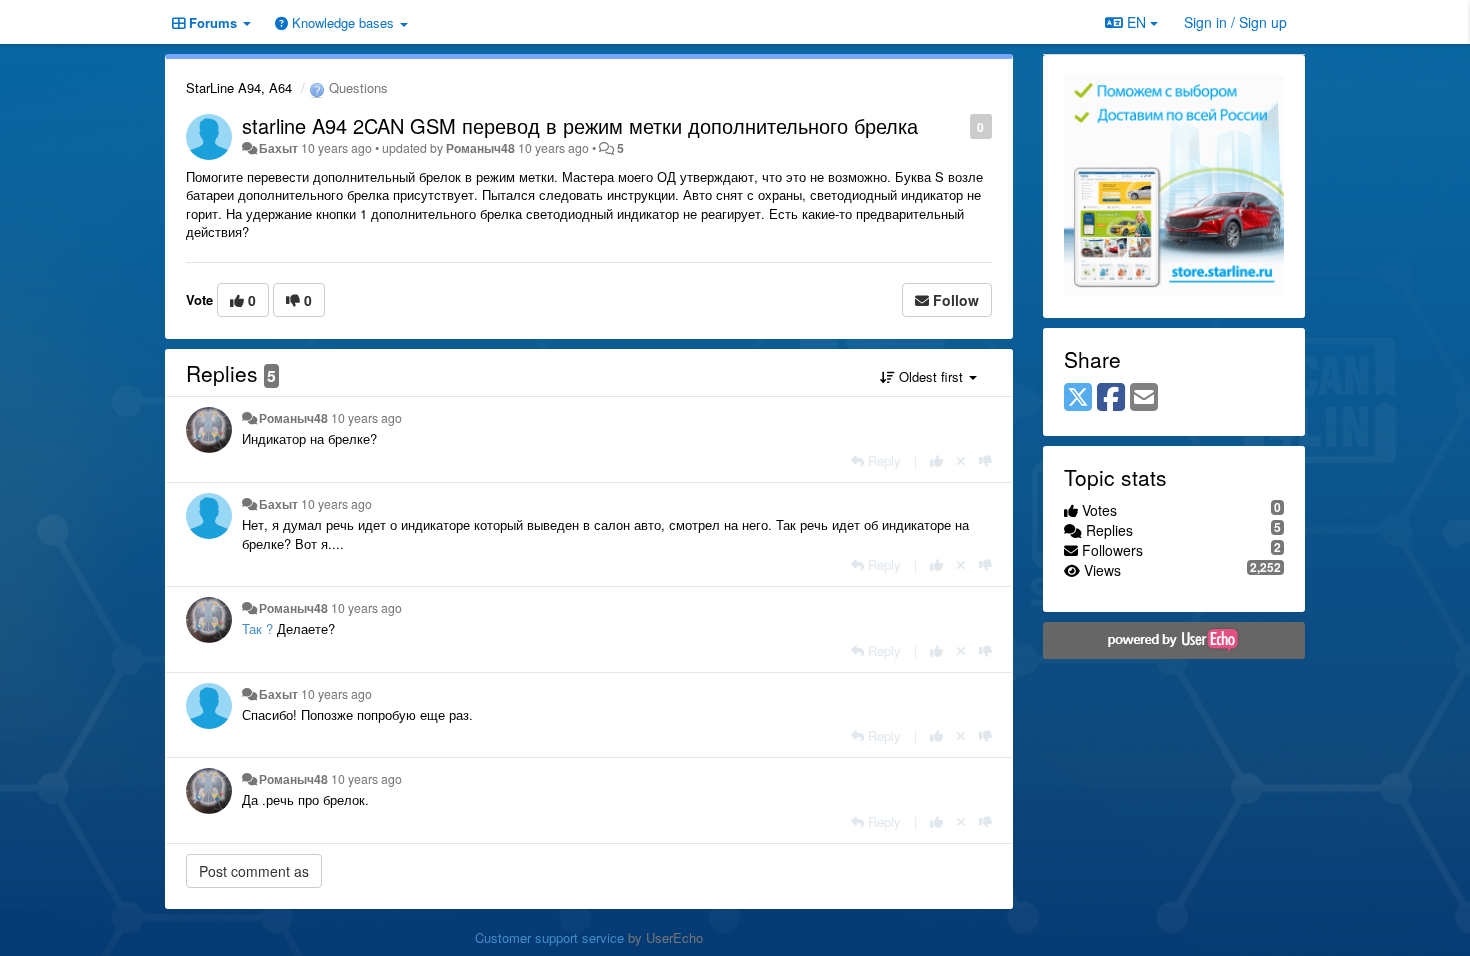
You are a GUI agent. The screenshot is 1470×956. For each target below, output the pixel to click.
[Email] (1144, 398)
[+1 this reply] (936, 460)
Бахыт (278, 148)
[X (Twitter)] (1078, 398)
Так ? (257, 628)
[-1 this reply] (985, 460)
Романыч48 (480, 148)
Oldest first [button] (931, 376)
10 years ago (366, 418)
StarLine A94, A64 (239, 87)
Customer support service (549, 937)
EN (1136, 22)
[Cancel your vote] (961, 460)
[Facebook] (1111, 398)
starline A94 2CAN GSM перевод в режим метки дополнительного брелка (580, 125)
